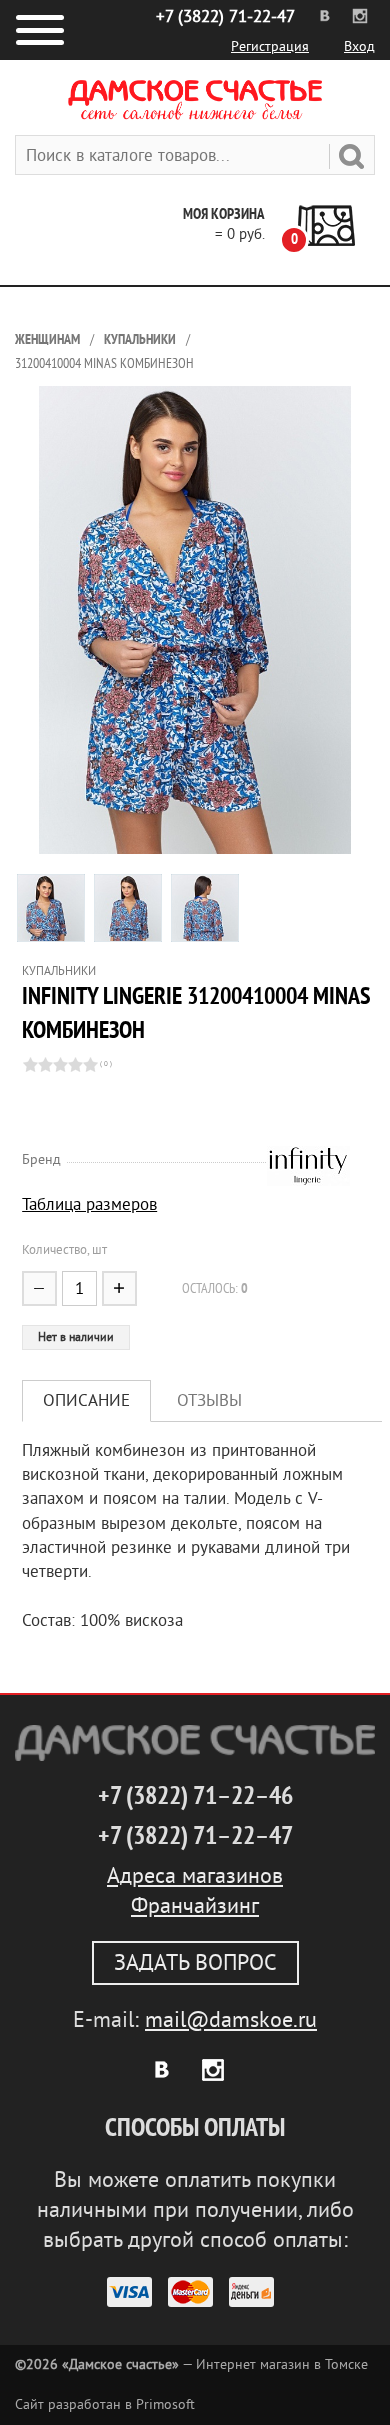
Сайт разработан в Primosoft (105, 2404)
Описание (86, 1400)
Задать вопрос (195, 1963)
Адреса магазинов (195, 1876)
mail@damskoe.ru (231, 2020)
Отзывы (209, 1400)
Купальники (140, 339)
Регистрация (270, 46)
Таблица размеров (89, 1204)
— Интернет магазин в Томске (191, 2364)
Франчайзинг (195, 1906)
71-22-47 (225, 16)
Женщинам (47, 339)
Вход (359, 46)
